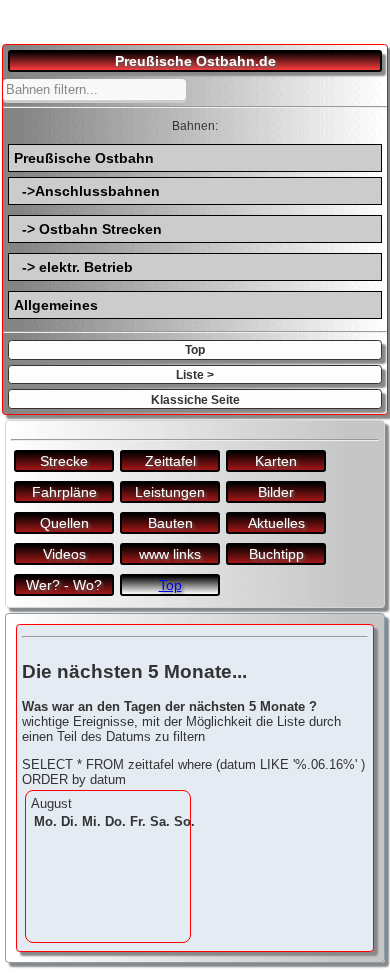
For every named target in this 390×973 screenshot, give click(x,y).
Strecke (64, 461)
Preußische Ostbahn (84, 158)
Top (195, 349)
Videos (64, 554)
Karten (276, 461)
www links (170, 554)
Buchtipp (276, 554)
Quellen (64, 523)
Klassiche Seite (195, 399)
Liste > (195, 374)
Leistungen (170, 492)
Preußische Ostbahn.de (195, 61)
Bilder (276, 492)
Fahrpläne (64, 492)
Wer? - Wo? (64, 585)
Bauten (170, 523)
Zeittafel (170, 461)
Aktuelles (276, 523)
